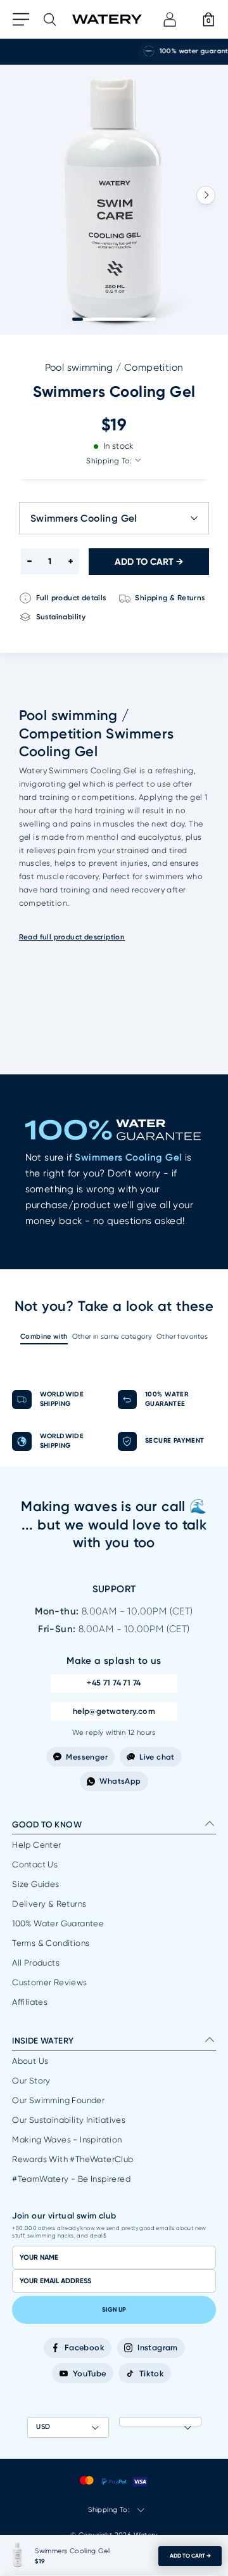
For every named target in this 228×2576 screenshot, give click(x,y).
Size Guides (35, 1884)
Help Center (36, 1845)
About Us (30, 2061)
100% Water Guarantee (58, 1923)
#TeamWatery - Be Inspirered (71, 2179)
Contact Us (35, 1864)
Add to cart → (190, 2556)
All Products (36, 1963)
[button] (206, 195)
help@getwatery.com (114, 1711)
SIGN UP (114, 2310)
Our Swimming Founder (58, 2100)
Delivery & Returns (49, 1904)
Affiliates (30, 2002)
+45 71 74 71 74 (114, 1683)
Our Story (31, 2081)
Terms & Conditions (51, 1943)
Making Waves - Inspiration (67, 2140)
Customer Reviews (49, 1982)
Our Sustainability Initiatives (69, 2120)
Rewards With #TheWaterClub (73, 2159)
